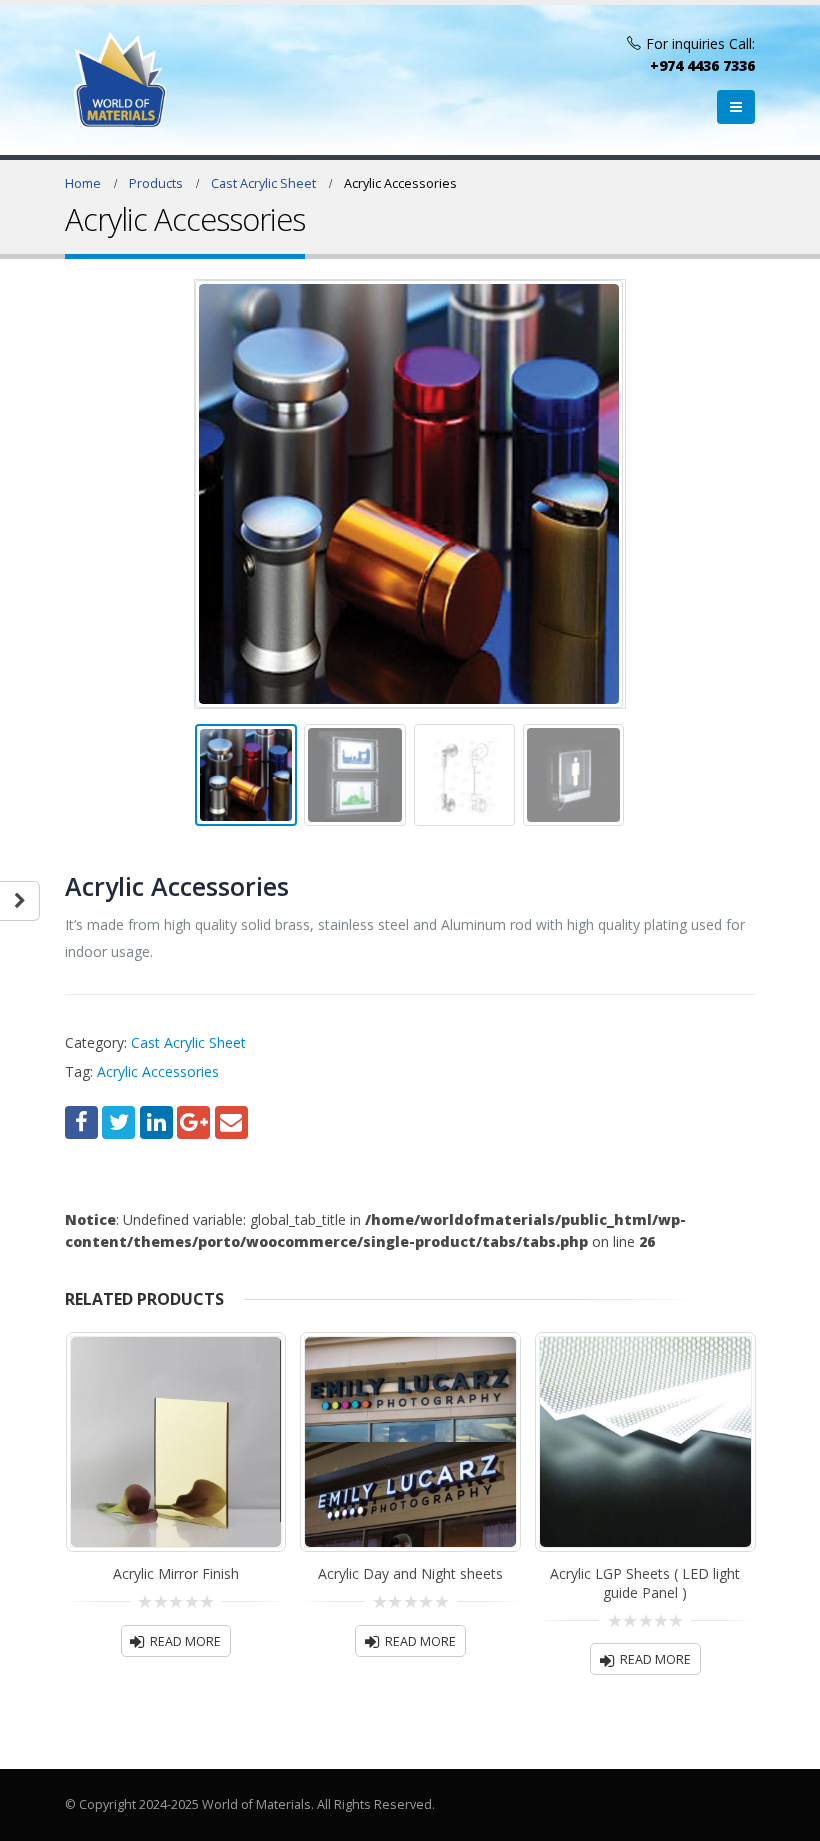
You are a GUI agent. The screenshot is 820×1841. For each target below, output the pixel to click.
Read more (185, 1641)
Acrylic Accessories (158, 1071)
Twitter (118, 1122)
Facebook (81, 1122)
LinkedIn (156, 1122)
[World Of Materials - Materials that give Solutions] (120, 80)
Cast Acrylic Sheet (188, 1042)
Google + (193, 1122)
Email (231, 1122)
